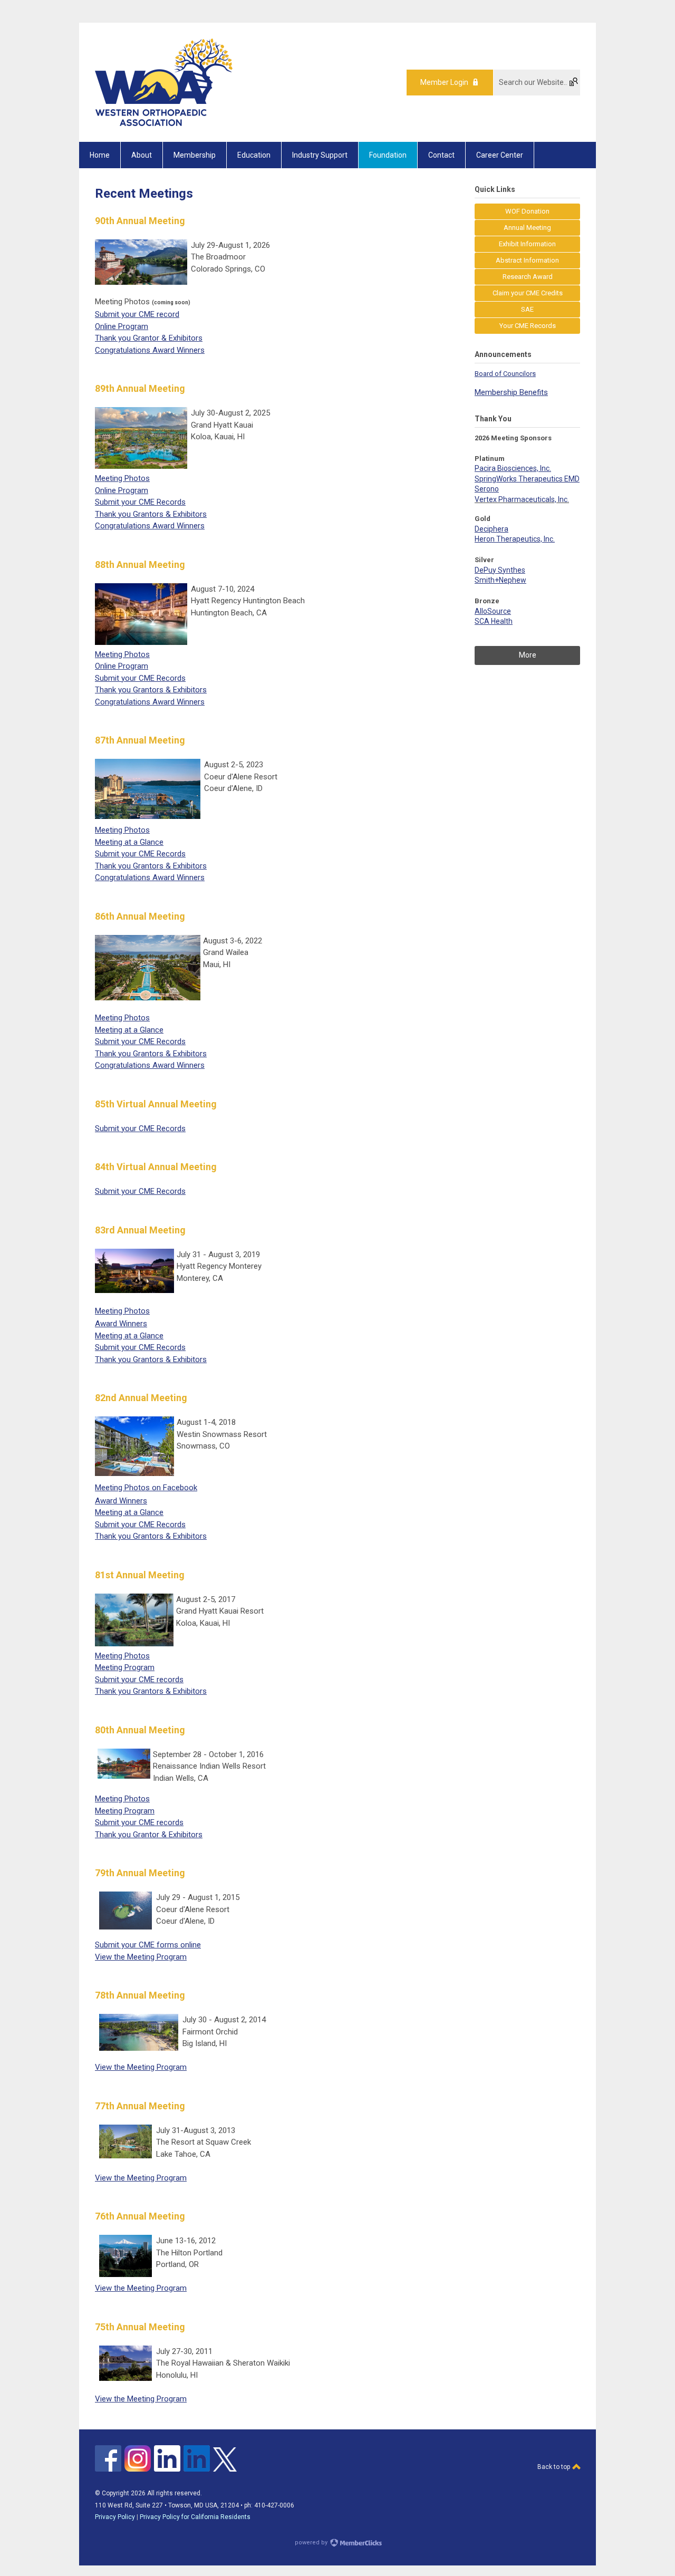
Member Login (444, 82)
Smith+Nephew (500, 580)
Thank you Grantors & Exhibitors (151, 514)
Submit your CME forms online (148, 1945)
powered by (312, 2543)
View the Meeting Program (141, 1957)
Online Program (122, 326)
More (528, 655)
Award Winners (121, 1324)
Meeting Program (125, 1667)
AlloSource (493, 611)
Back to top (555, 2467)
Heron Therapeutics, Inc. (515, 539)
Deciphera (491, 529)
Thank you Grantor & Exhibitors (149, 338)
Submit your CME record (137, 314)
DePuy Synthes (500, 570)
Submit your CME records (139, 1680)
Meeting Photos (122, 478)
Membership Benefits (511, 392)
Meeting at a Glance (129, 842)
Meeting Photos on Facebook (146, 1488)
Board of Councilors (505, 374)
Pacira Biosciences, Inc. (513, 468)
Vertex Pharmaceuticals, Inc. (522, 499)
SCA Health (494, 621)
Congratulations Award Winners (150, 350)
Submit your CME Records (140, 502)
